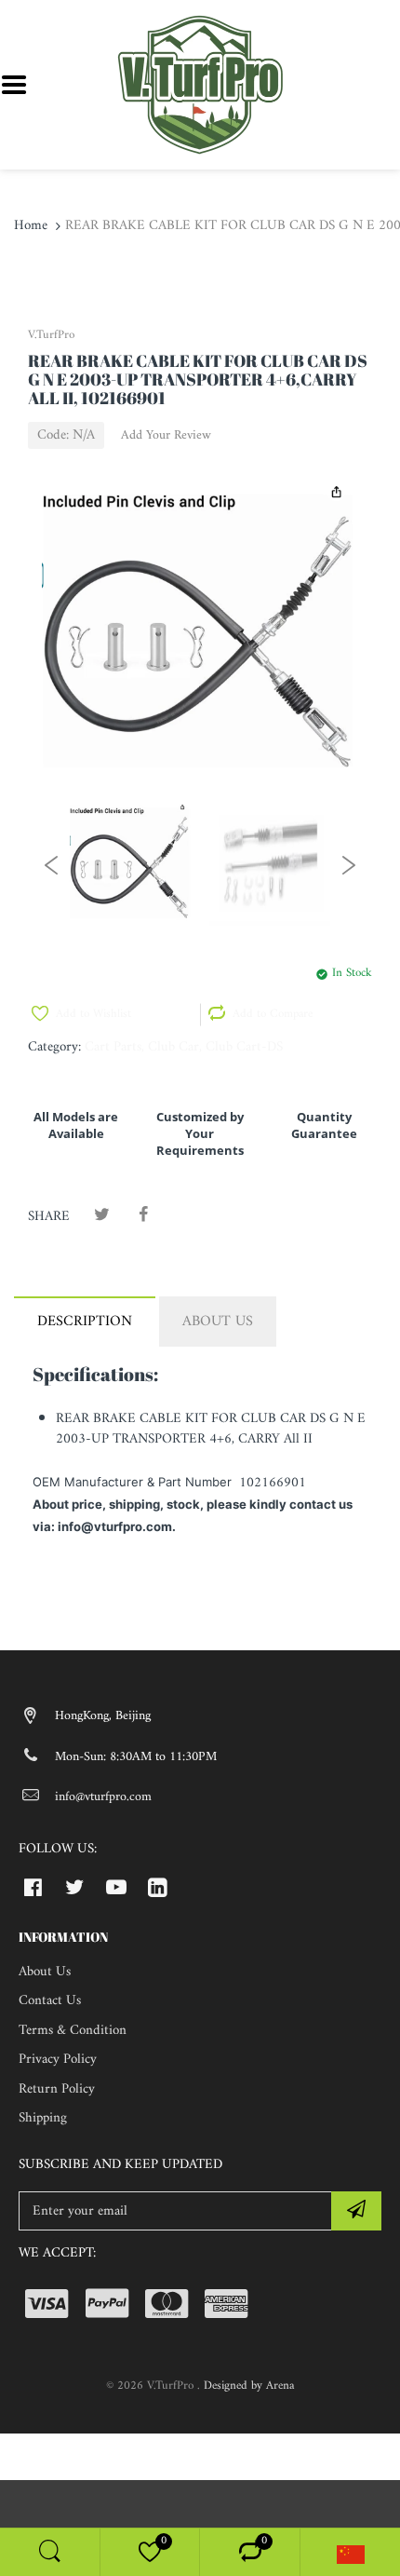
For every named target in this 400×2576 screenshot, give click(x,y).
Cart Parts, (114, 1047)
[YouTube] (117, 1887)
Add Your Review (166, 436)
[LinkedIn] (158, 1887)
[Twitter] (102, 1216)
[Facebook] (143, 1216)
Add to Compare (273, 1014)
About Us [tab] (218, 1322)
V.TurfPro (51, 335)
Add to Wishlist (93, 1014)
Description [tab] (85, 1322)
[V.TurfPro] (200, 84)
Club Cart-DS (244, 1047)
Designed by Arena (249, 2386)
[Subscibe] (356, 2211)
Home (31, 226)
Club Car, (175, 1047)
